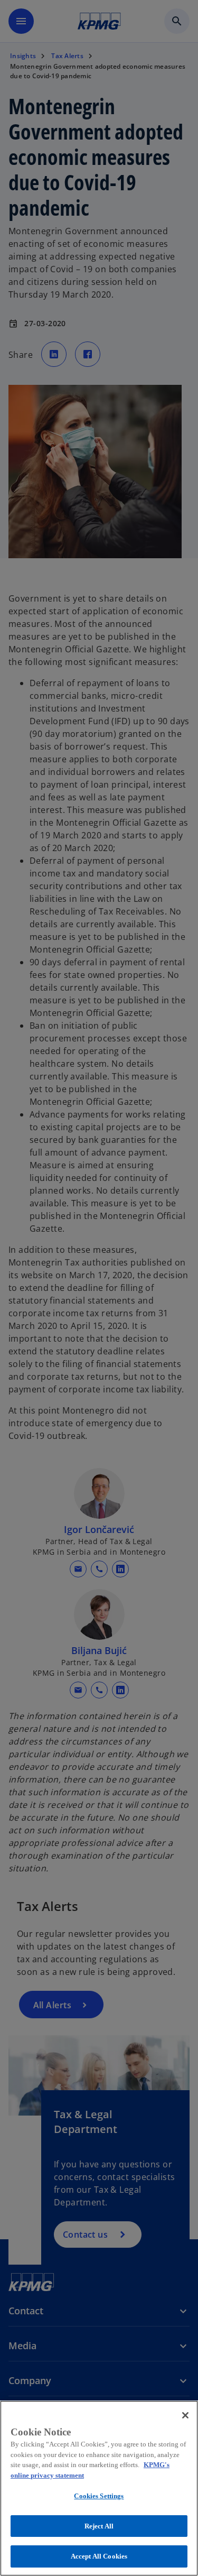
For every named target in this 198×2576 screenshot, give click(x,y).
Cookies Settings (99, 2496)
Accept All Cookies (99, 2556)
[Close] (185, 2415)
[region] (99, 2488)
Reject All (99, 2526)
